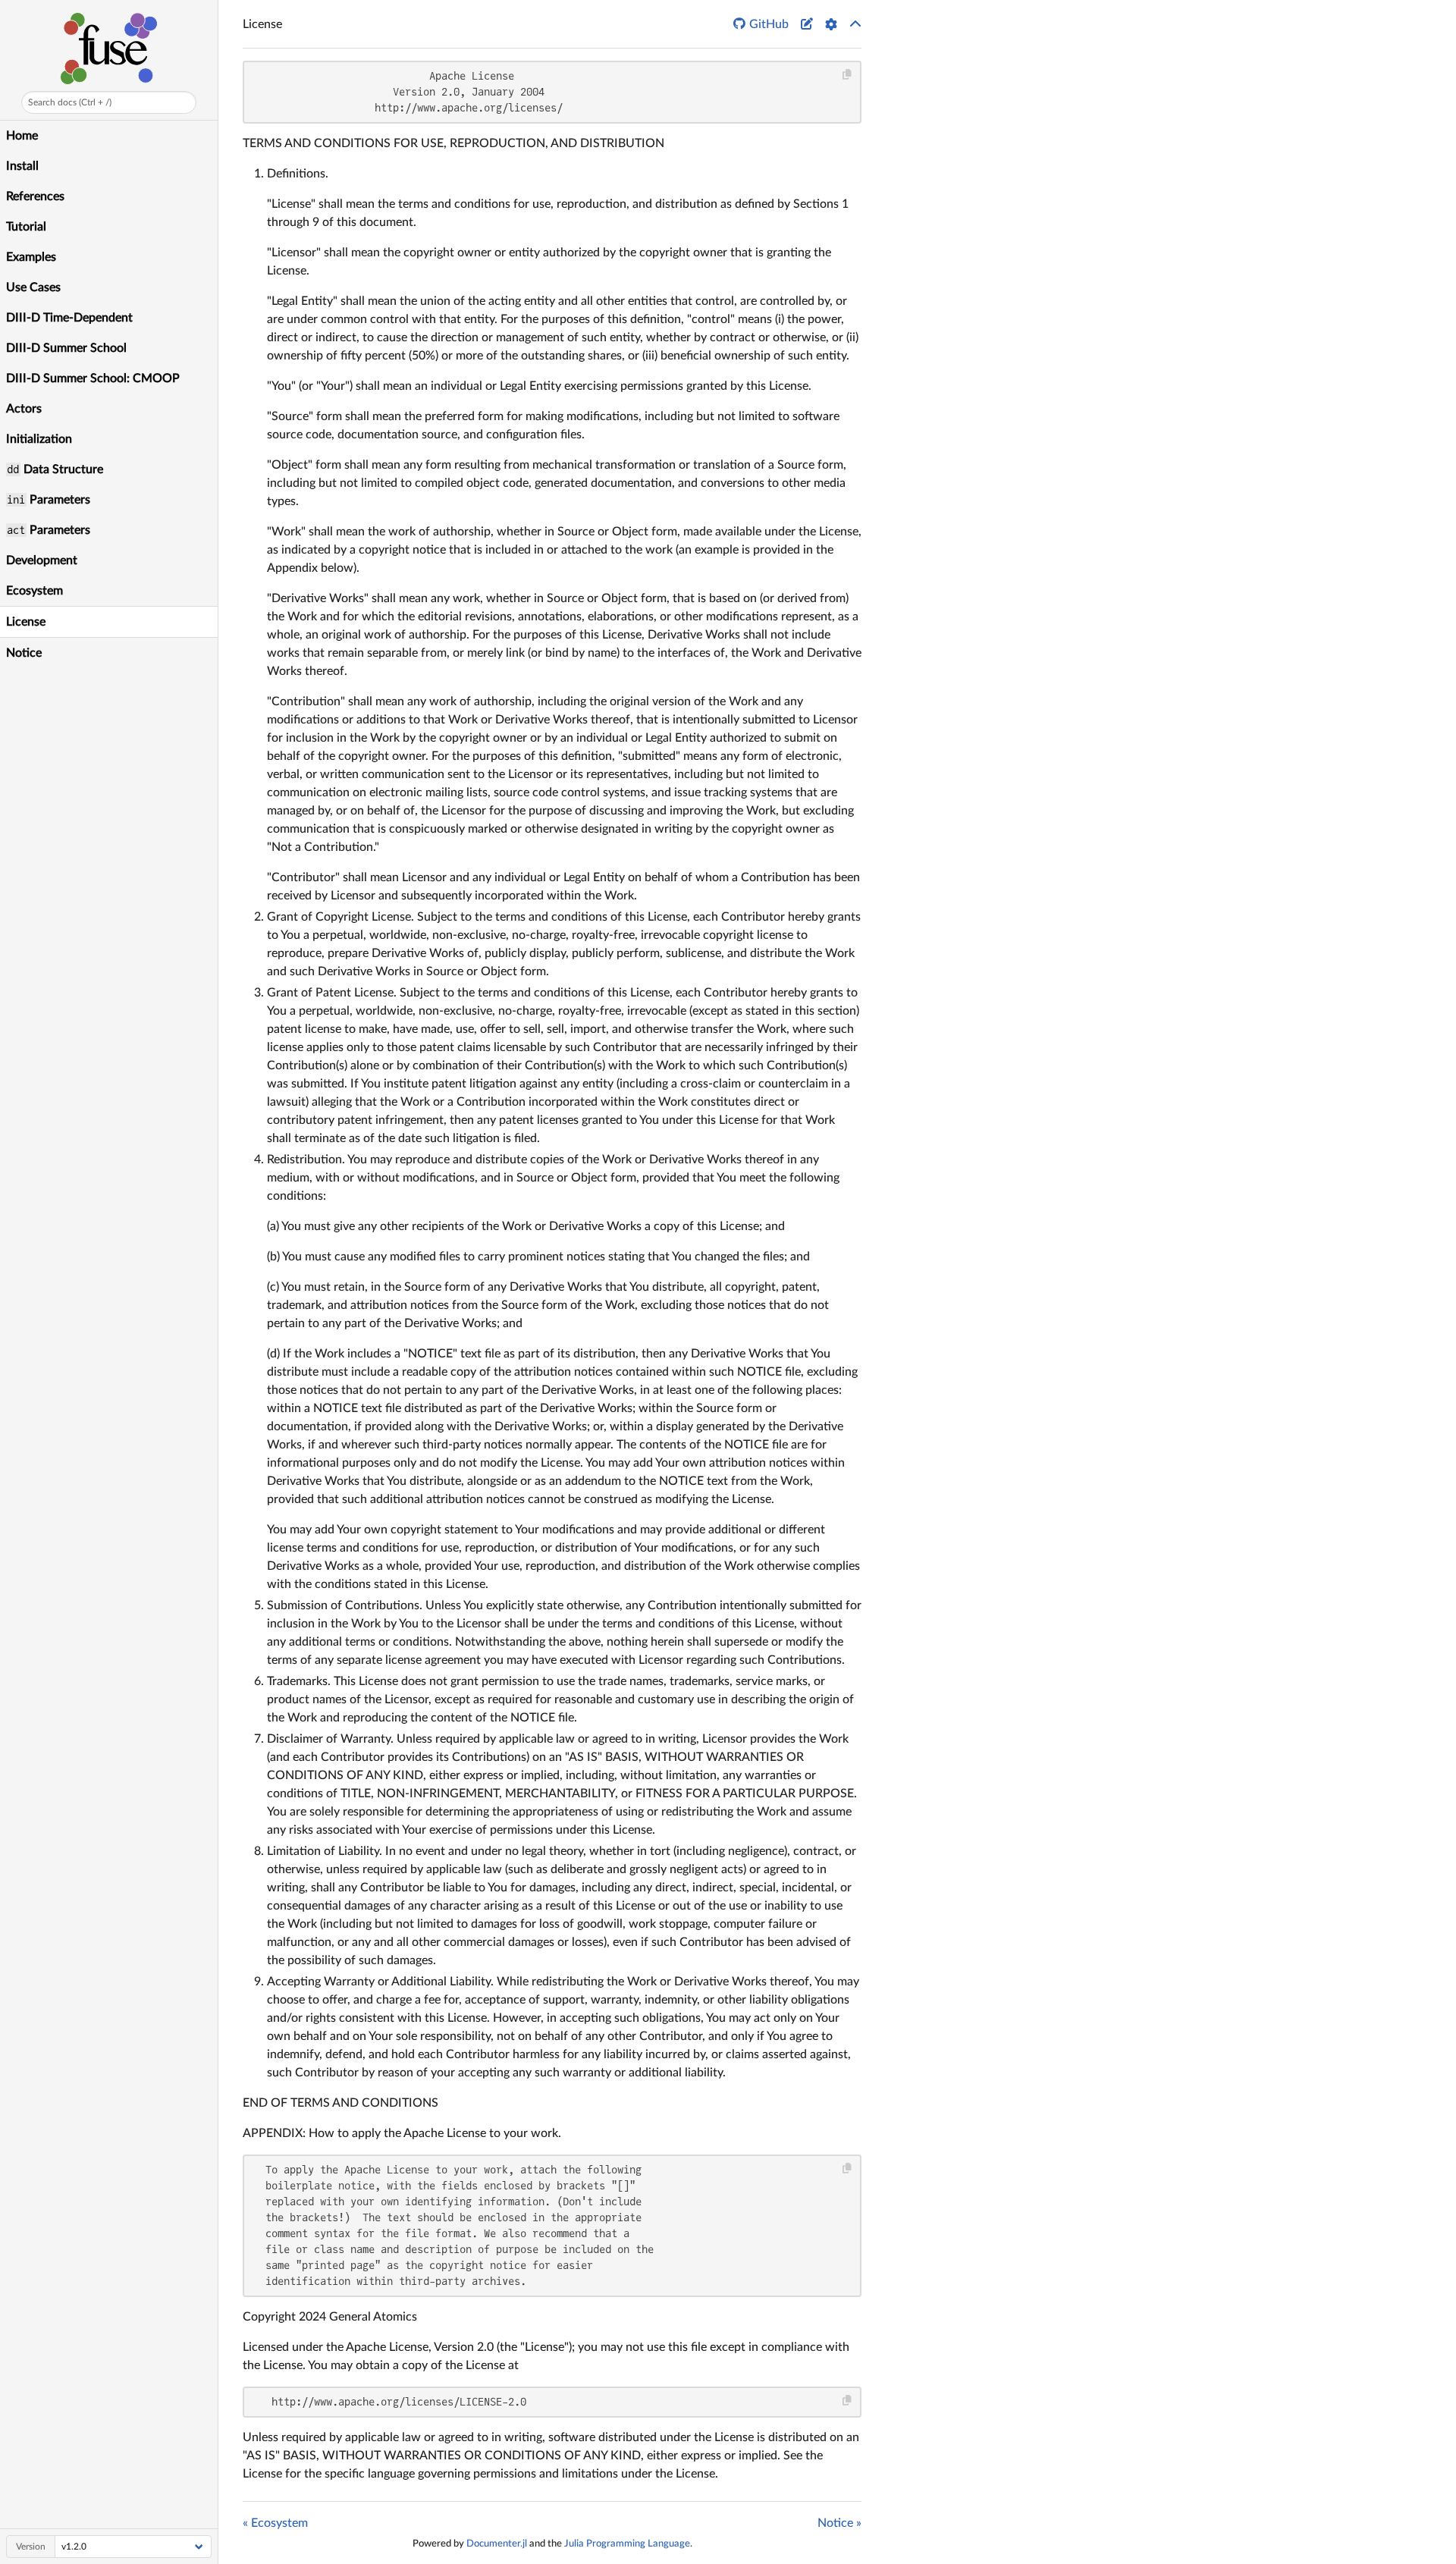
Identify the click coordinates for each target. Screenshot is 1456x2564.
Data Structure (55, 469)
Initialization (39, 439)
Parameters (48, 500)
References (35, 196)
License (26, 622)
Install (22, 166)
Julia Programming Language (627, 2544)
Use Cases (33, 287)
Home (22, 136)
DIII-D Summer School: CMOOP (93, 378)
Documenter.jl (497, 2544)
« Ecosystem (275, 2523)
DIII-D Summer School (66, 348)
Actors (24, 409)
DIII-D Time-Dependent (69, 318)
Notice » (839, 2523)
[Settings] (831, 24)
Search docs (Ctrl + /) (70, 102)
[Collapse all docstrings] (855, 24)
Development (42, 560)
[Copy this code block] (847, 75)
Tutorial (26, 227)
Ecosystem (35, 591)
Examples (31, 257)
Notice (24, 653)
